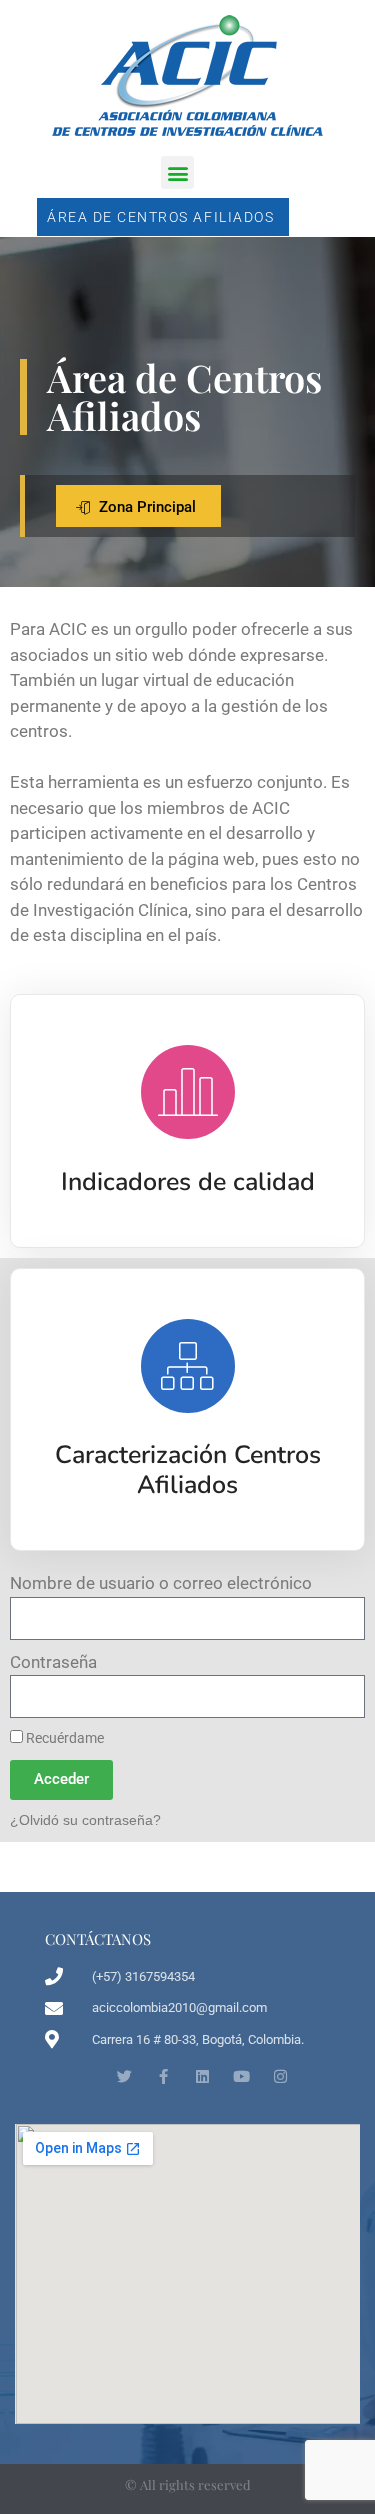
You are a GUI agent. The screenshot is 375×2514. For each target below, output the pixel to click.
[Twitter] (124, 2076)
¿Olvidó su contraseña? (85, 1820)
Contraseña (53, 1662)
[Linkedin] (202, 2076)
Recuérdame (63, 1738)
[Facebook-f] (163, 2076)
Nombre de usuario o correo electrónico (161, 1583)
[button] (177, 172)
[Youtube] (241, 2076)
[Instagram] (280, 2076)
